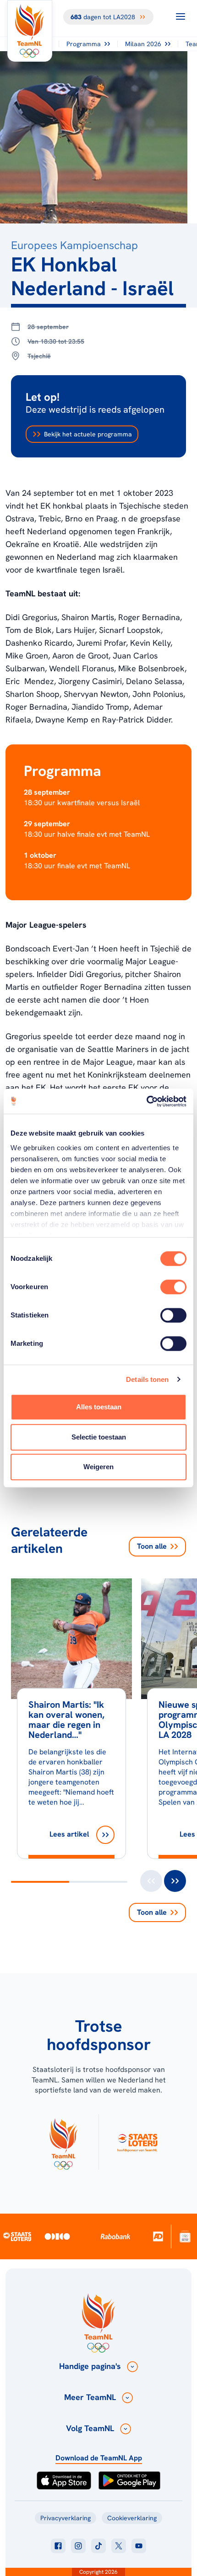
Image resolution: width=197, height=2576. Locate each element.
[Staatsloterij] (17, 2236)
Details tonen (147, 1379)
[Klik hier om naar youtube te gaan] (139, 2546)
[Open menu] (181, 16)
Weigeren (98, 1467)
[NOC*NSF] (185, 2236)
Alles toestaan (99, 1407)
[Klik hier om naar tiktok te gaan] (98, 2546)
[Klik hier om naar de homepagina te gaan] (30, 31)
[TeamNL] (63, 2142)
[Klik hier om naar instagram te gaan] (78, 2546)
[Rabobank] (116, 2236)
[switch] (173, 1287)
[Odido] (57, 2236)
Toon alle (152, 1546)
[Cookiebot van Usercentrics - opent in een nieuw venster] (146, 1101)
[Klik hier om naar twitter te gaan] (119, 2546)
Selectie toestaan (99, 1437)
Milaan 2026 (143, 44)
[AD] (158, 2236)
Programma (84, 44)
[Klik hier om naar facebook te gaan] (58, 2546)
